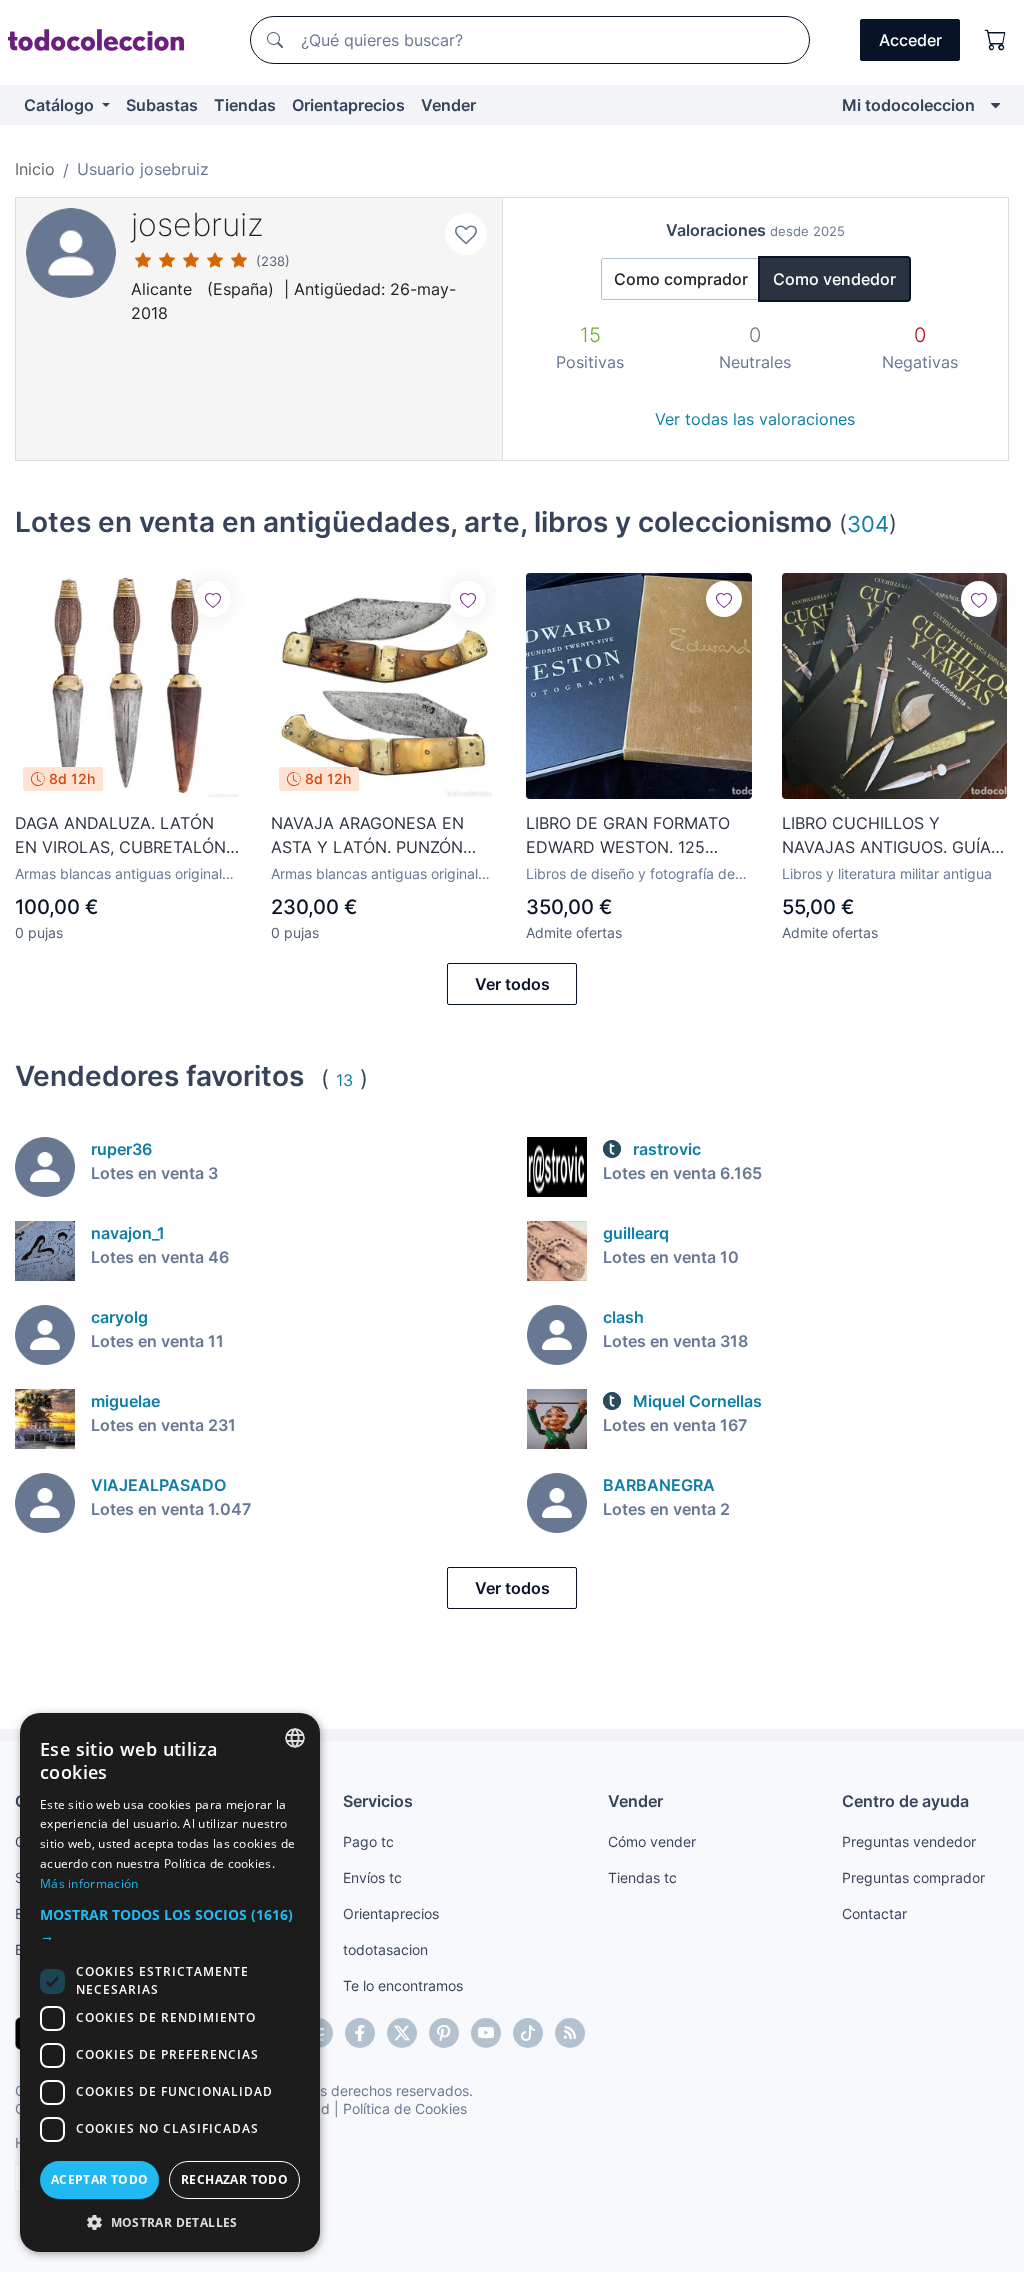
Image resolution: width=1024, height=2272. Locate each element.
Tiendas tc (642, 1877)
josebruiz (197, 224)
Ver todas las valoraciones (755, 419)
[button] (170, 1925)
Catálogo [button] (61, 105)
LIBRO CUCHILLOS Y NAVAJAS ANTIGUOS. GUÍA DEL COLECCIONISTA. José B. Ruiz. (887, 836)
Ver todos (512, 984)
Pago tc (368, 1841)
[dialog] (170, 1982)
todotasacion (385, 1949)
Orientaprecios (348, 105)
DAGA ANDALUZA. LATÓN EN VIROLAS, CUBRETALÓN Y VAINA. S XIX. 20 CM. (120, 836)
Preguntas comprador (913, 1877)
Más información (89, 1883)
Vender (448, 105)
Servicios (378, 1801)
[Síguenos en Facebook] (360, 2033)
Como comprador (681, 279)
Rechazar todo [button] (234, 2179)
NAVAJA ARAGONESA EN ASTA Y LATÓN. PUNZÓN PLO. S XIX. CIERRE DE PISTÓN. (367, 836)
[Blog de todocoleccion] (570, 2033)
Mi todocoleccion (908, 105)
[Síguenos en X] (402, 2033)
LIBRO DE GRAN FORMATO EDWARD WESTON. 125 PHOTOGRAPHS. (628, 836)
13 (344, 1080)
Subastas (162, 105)
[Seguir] (213, 599)
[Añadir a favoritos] (466, 234)
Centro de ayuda (905, 1801)
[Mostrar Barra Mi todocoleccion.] (995, 105)
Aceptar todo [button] (100, 2179)
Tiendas (245, 105)
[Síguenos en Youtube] (486, 2033)
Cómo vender (652, 1841)
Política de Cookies (405, 2108)
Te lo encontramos (403, 1985)
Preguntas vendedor (909, 1841)
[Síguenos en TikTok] (528, 2033)
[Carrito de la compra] (996, 40)
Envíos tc (372, 1877)
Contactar (874, 1913)
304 (868, 523)
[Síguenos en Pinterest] (444, 2033)
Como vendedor (834, 279)
